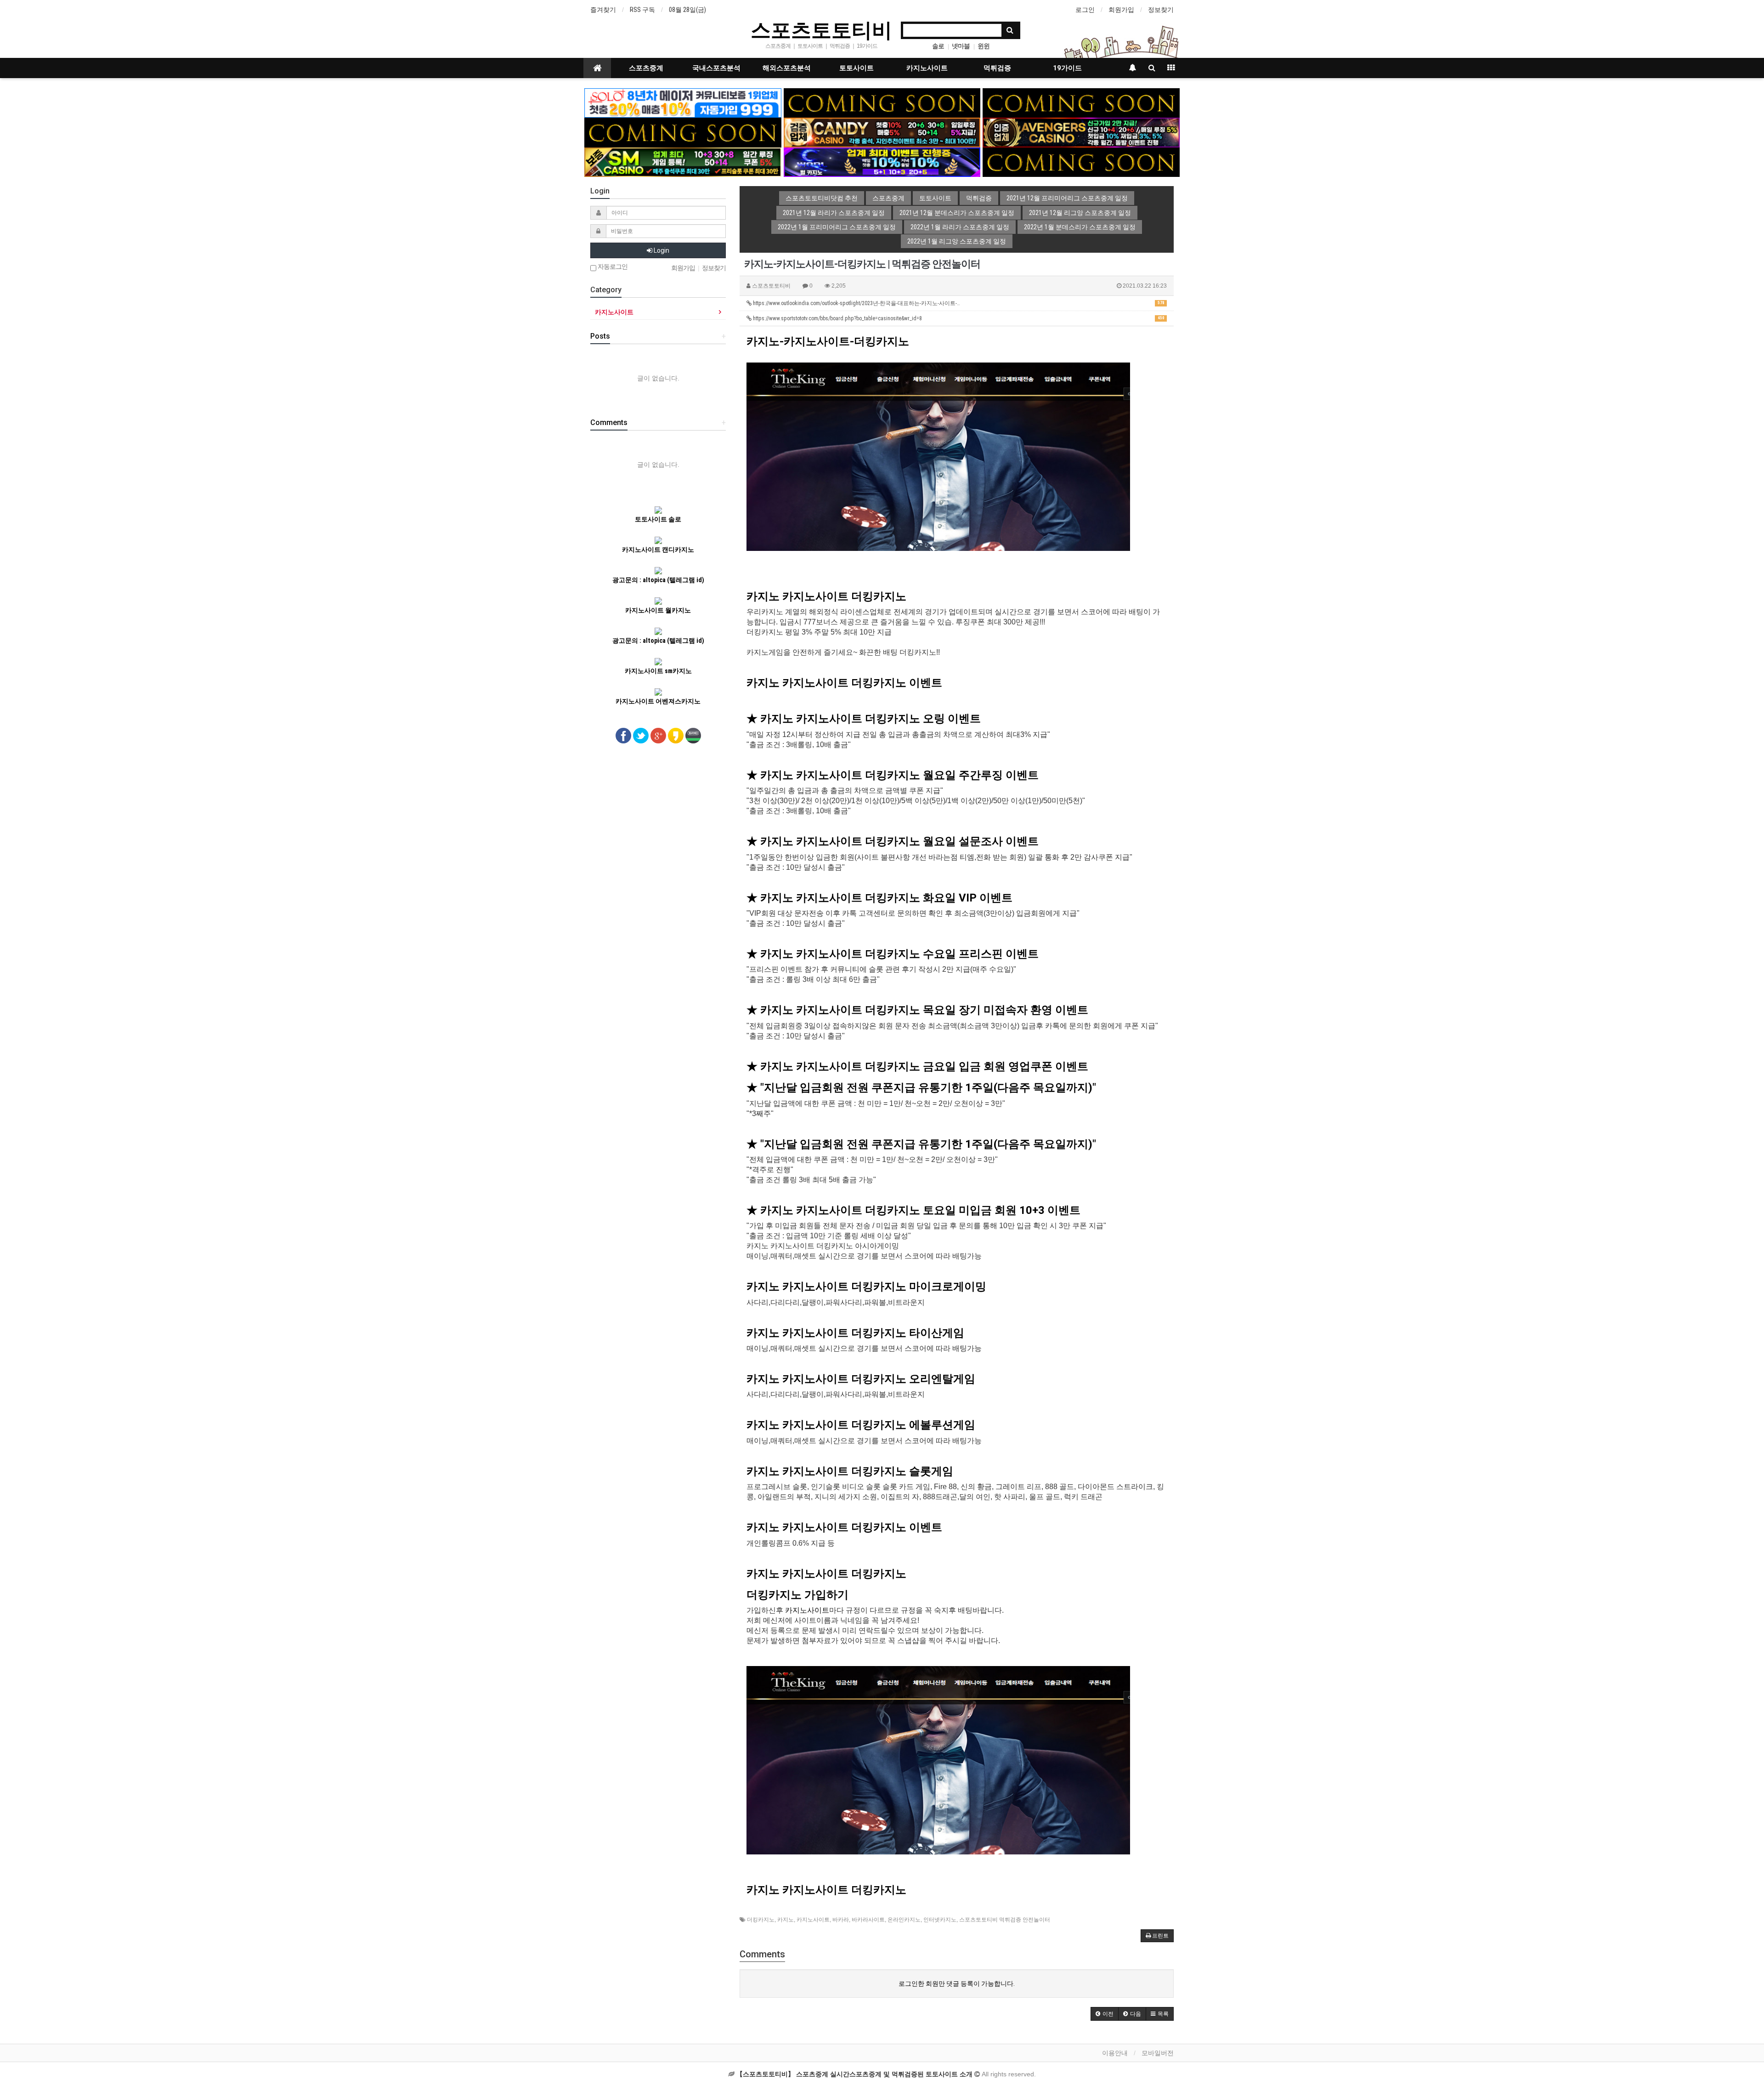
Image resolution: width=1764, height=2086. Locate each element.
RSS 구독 (642, 10)
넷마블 (961, 46)
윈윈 (984, 46)
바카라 (841, 1920)
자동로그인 (612, 267)
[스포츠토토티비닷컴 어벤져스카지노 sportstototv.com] (1081, 132)
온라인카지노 (904, 1920)
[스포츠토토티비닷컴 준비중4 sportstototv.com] (683, 132)
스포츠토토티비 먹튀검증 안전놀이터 (1005, 1920)
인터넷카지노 (940, 1920)
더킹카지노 (761, 1920)
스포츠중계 (646, 68)
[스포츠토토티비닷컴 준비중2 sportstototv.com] (1081, 102)
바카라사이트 (868, 1920)
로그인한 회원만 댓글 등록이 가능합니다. (957, 1984)
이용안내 (1115, 2053)
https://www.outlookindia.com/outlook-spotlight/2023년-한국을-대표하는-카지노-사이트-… (958, 303)
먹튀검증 (997, 68)
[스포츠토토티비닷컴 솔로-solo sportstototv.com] (683, 102)
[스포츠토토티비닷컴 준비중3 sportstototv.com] (1081, 162)
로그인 (1085, 10)
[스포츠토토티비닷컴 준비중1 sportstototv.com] (882, 102)
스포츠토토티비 (821, 29)
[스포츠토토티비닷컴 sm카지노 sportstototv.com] (683, 162)
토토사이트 (857, 68)
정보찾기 (1161, 10)
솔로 (938, 46)
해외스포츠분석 (787, 68)
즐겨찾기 (603, 10)
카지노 (786, 1920)
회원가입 (1121, 10)
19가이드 (1067, 68)
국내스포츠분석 (716, 68)
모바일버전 (1158, 2053)
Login (661, 250)
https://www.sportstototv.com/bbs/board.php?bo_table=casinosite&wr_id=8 (958, 318)
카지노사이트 (927, 68)
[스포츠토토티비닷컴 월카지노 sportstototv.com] (882, 162)
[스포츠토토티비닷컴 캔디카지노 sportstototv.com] (882, 132)
